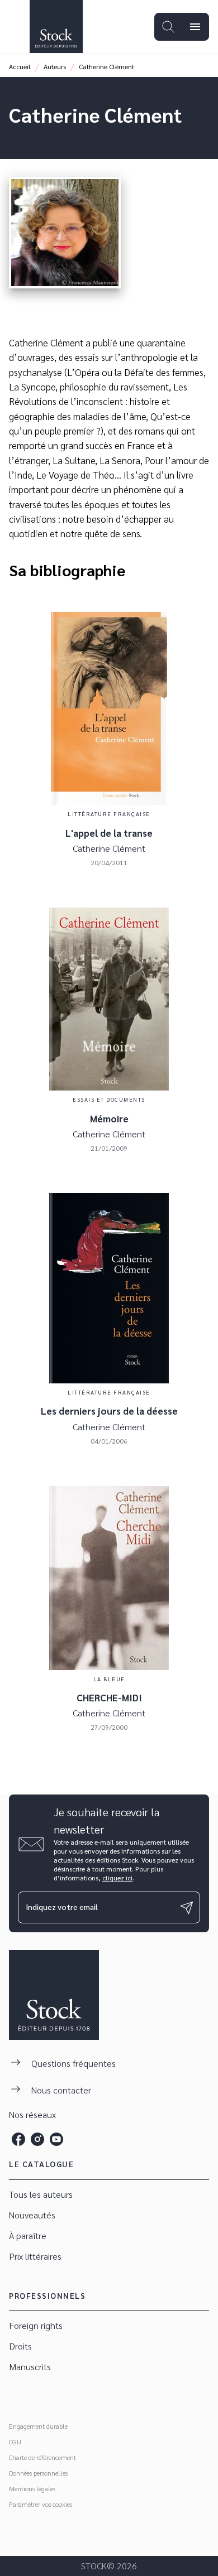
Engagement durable (38, 2426)
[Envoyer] (187, 1908)
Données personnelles (38, 2473)
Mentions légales (32, 2488)
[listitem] (18, 2139)
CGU (15, 2442)
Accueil (20, 66)
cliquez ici (117, 1878)
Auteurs (55, 66)
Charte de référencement (42, 2457)
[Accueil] (56, 26)
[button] (109, 2195)
